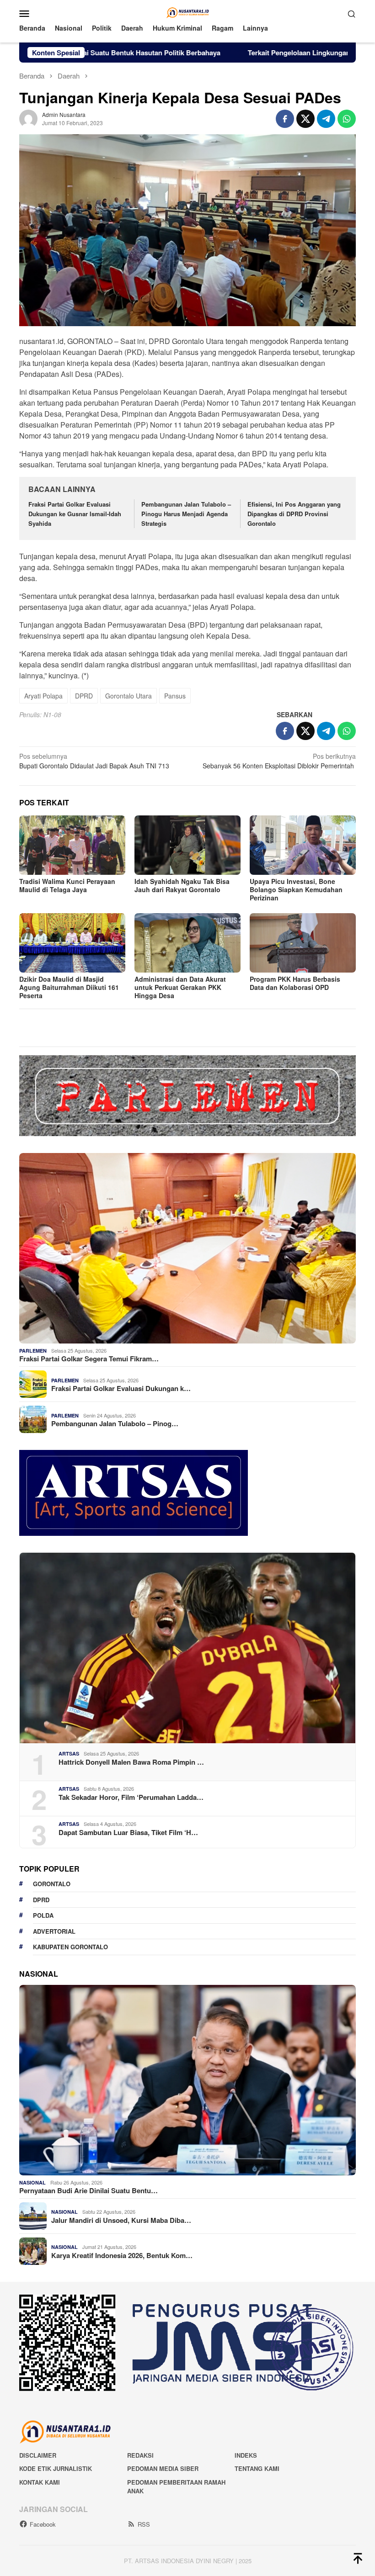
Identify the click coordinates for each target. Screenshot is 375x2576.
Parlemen (33, 1351)
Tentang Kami (257, 2468)
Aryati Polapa (43, 696)
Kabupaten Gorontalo (70, 1947)
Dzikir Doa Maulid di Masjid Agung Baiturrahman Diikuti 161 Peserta (69, 987)
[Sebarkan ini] (285, 119)
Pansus (175, 696)
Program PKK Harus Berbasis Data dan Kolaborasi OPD (295, 983)
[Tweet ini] (305, 119)
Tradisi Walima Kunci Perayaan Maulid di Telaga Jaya (67, 885)
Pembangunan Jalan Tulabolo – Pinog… (115, 1423)
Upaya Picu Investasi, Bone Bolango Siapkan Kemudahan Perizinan (296, 889)
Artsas (69, 1753)
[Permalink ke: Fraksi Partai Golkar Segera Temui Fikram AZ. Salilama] (187, 1248)
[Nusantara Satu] (187, 12)
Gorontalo (52, 1884)
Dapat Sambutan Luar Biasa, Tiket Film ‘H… (128, 1832)
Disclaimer (38, 2455)
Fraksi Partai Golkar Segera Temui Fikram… (89, 1359)
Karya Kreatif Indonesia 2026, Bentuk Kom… (122, 2255)
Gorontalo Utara (129, 696)
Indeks (246, 2455)
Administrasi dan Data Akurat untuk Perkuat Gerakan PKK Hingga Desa (180, 987)
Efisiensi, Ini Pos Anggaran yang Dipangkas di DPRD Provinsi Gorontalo (294, 514)
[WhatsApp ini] (347, 119)
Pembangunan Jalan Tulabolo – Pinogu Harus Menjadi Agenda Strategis (186, 514)
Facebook (43, 2524)
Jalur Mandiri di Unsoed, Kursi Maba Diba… (121, 2220)
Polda (43, 1915)
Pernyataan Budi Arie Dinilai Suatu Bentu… (88, 2190)
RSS (144, 2524)
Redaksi (140, 2455)
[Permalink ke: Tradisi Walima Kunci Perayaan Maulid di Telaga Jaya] (72, 845)
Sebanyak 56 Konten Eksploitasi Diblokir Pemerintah (279, 761)
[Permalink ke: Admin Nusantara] (28, 118)
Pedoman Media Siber (163, 2468)
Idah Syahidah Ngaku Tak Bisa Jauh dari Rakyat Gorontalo (182, 885)
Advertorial (54, 1931)
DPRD (84, 696)
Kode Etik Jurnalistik (56, 2468)
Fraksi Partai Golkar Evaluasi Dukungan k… (121, 1388)
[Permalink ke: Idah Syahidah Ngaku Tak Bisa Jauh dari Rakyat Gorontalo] (187, 845)
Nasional (32, 2182)
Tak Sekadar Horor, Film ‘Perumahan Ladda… (131, 1797)
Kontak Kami (40, 2482)
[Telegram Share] (326, 119)
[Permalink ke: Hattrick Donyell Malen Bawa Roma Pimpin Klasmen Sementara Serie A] (187, 1648)
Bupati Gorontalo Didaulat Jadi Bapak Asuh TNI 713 (95, 761)
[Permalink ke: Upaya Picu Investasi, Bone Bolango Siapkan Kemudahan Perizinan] (303, 845)
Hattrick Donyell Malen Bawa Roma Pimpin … (131, 1762)
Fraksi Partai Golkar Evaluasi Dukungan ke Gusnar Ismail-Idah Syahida (75, 514)
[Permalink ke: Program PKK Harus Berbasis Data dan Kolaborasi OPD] (303, 943)
